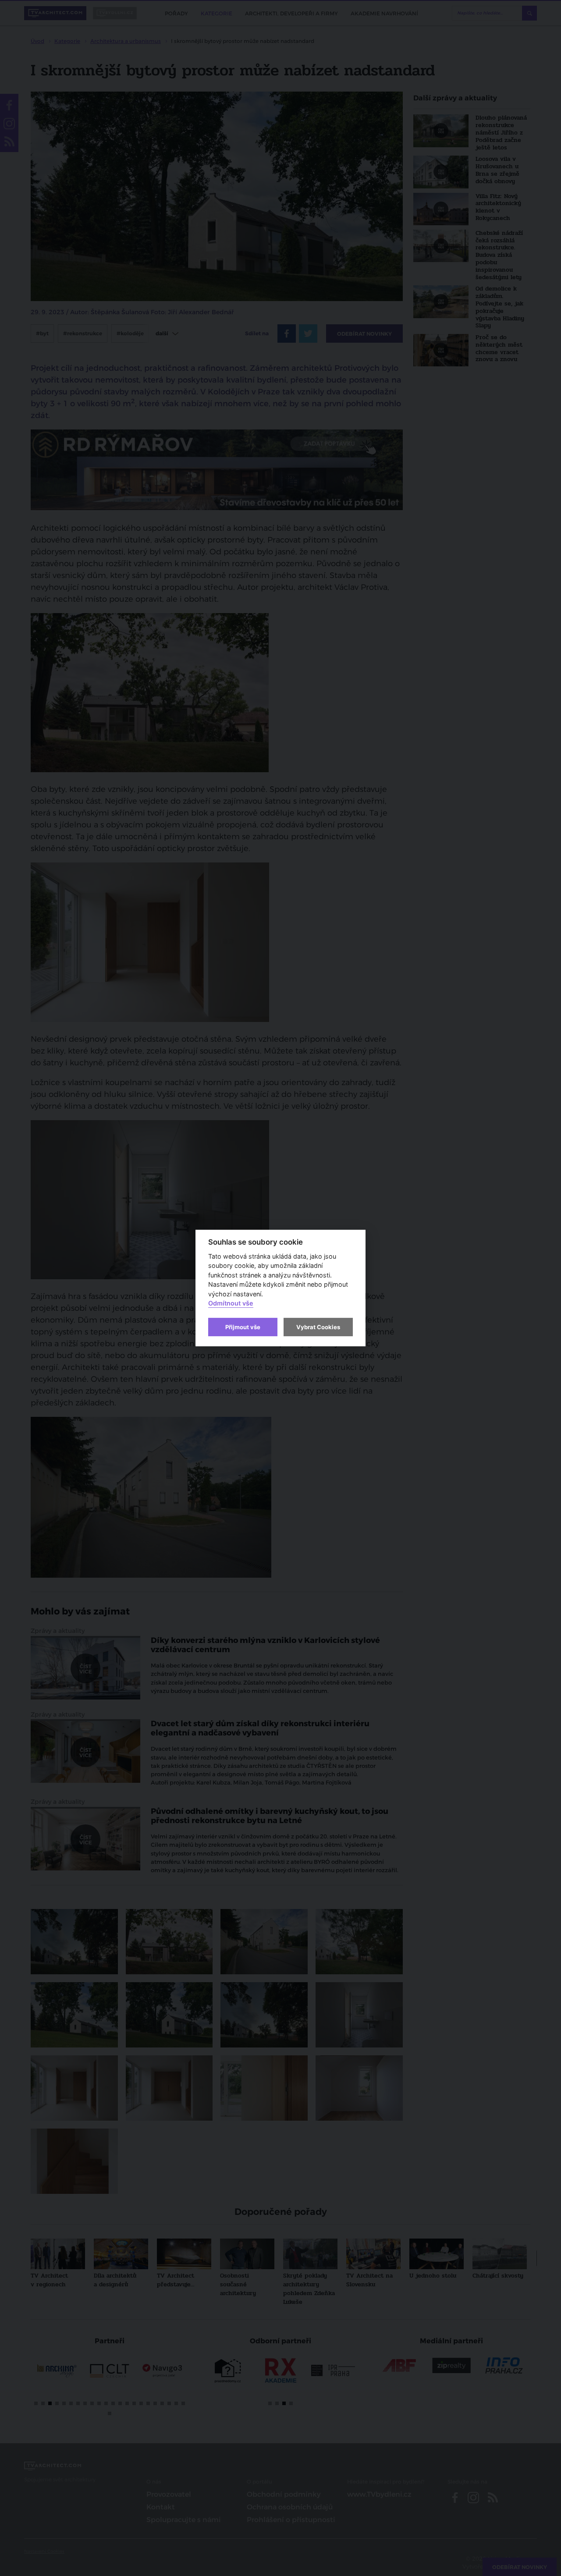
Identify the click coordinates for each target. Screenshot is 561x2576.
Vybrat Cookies (318, 1327)
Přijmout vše (243, 1327)
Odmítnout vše (231, 1304)
